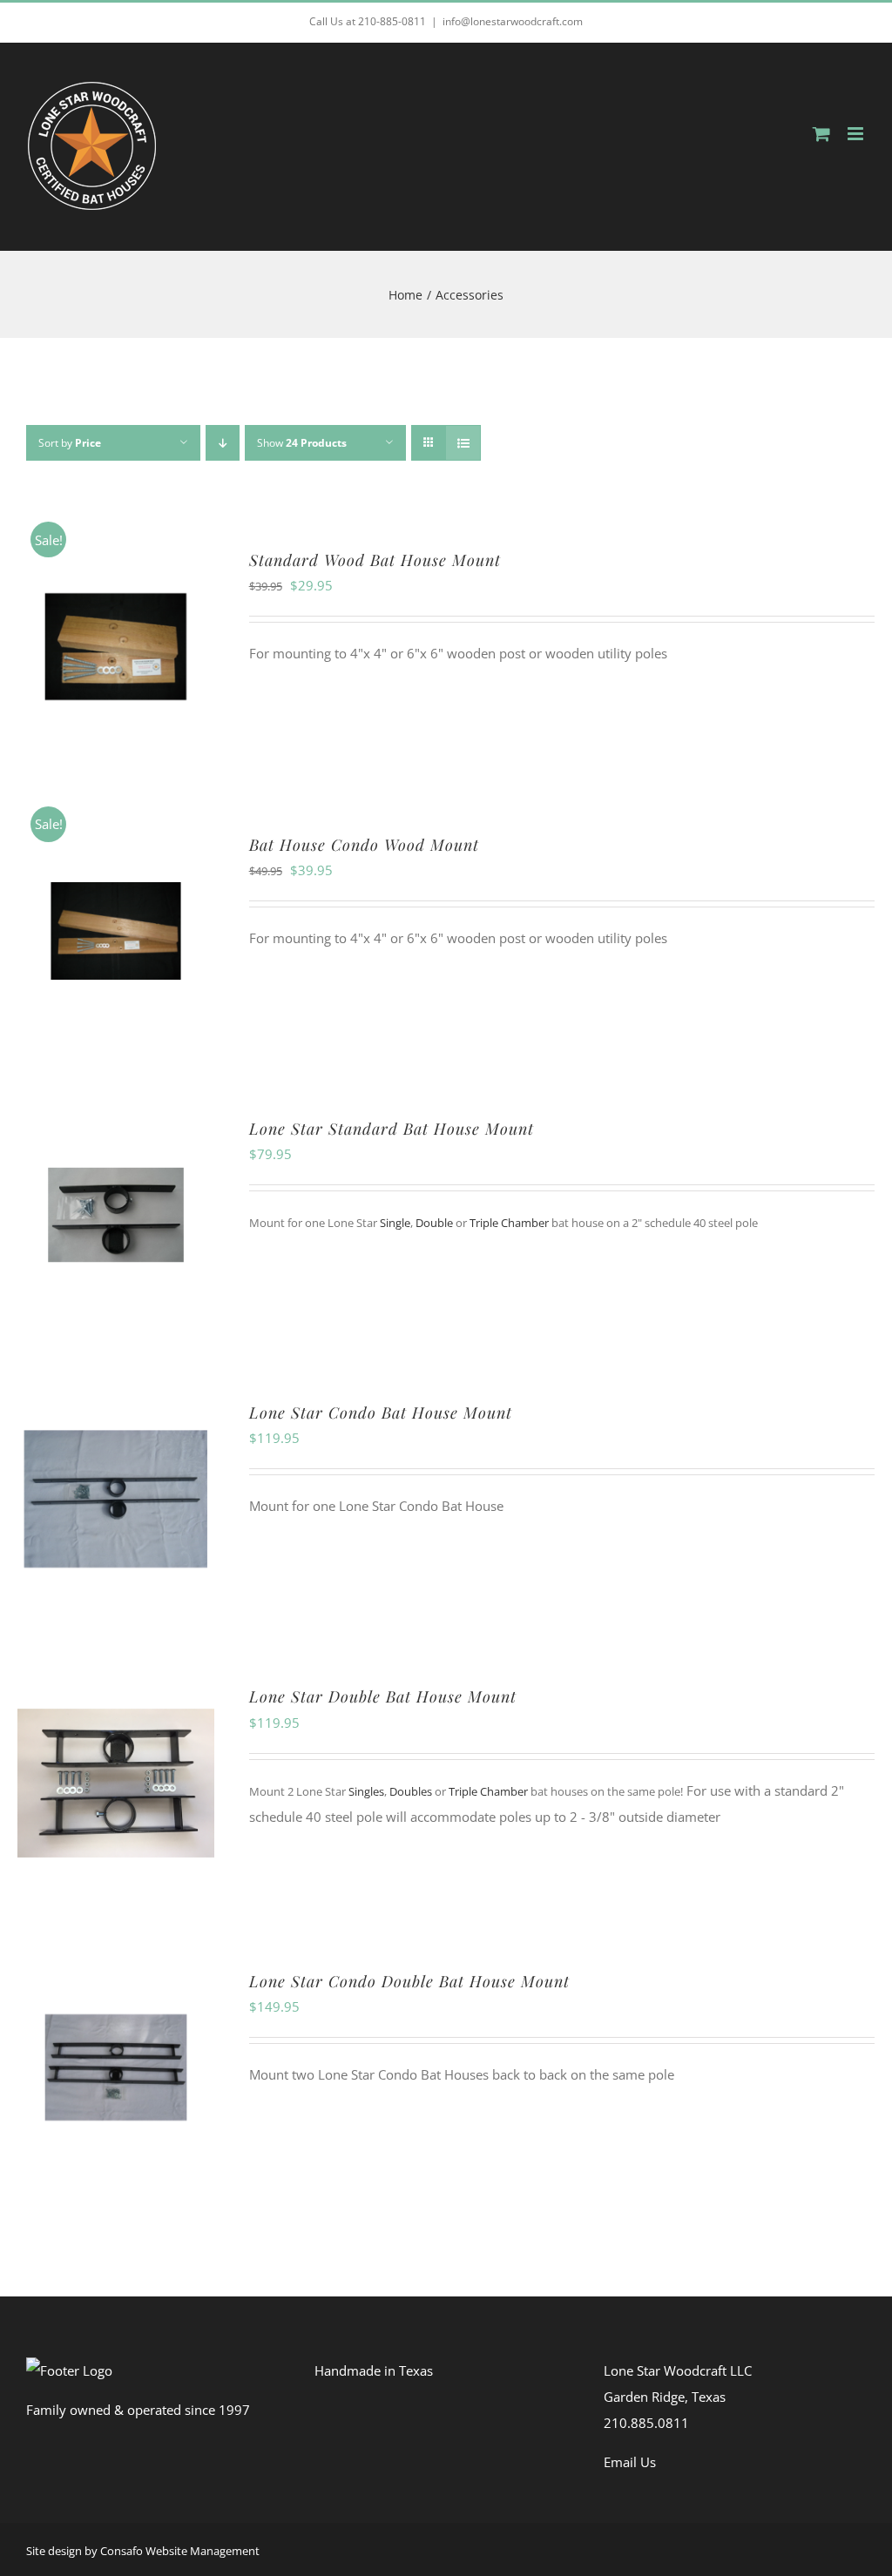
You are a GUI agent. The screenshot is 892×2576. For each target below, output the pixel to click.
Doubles (411, 1791)
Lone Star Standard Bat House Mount (392, 1129)
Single (395, 1223)
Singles (366, 1791)
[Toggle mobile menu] (857, 134)
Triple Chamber (510, 1223)
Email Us (630, 2462)
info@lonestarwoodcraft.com (513, 21)
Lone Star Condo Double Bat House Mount (409, 1981)
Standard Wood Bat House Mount (375, 560)
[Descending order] (223, 443)
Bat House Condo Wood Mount (364, 845)
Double (434, 1223)
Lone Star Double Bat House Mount (383, 1696)
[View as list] (463, 443)
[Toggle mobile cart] (821, 134)
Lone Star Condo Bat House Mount (381, 1413)
